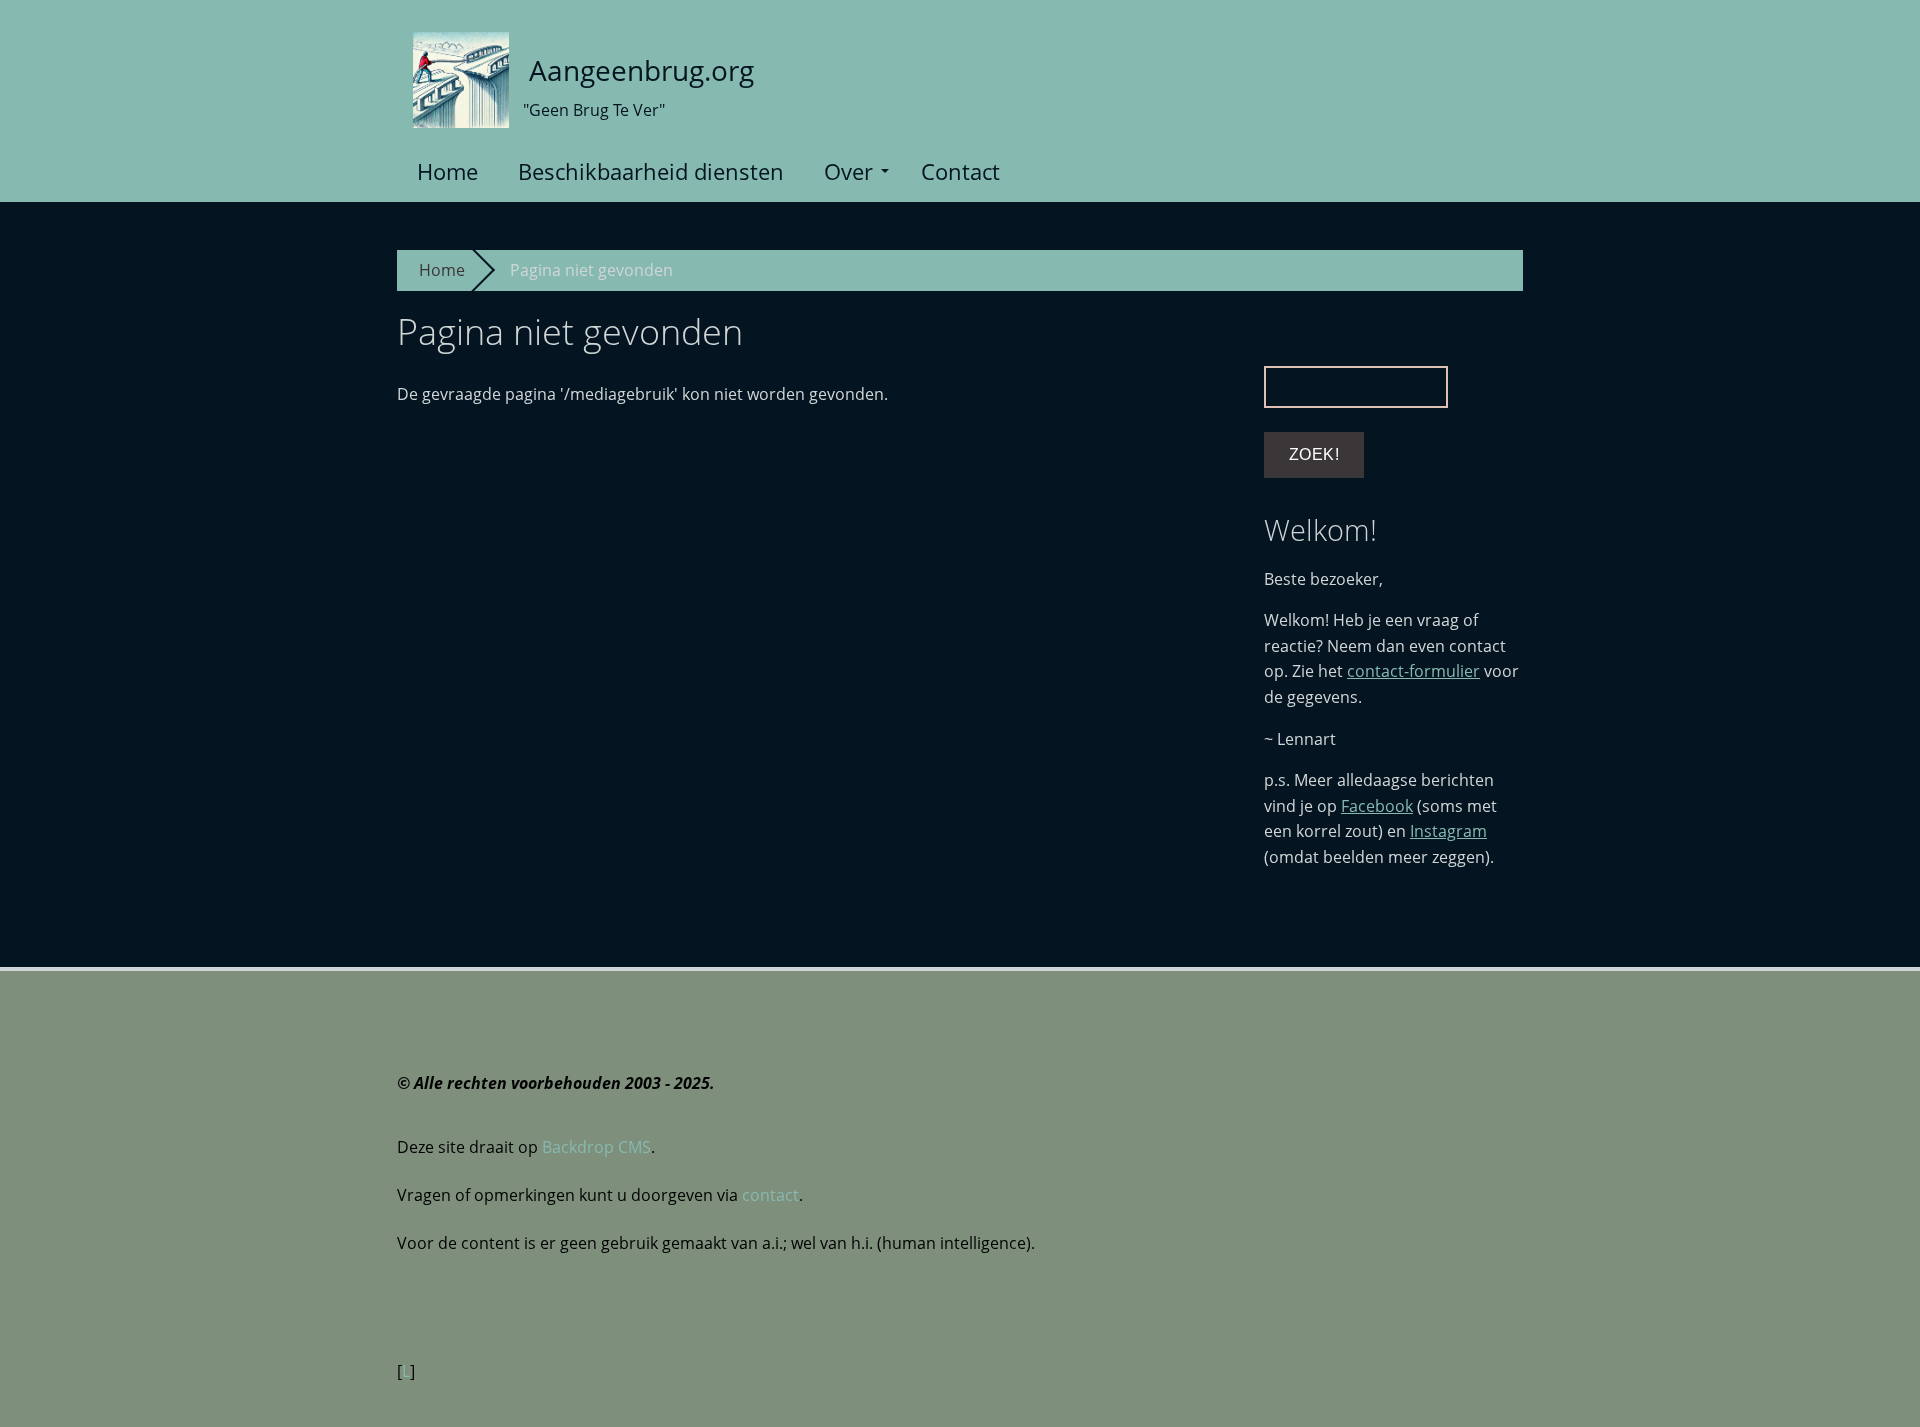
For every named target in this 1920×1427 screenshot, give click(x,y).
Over (848, 171)
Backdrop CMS (596, 1147)
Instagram (1448, 831)
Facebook (1377, 806)
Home (447, 171)
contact (770, 1195)
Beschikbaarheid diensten (651, 171)
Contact (960, 171)
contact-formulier (1413, 671)
